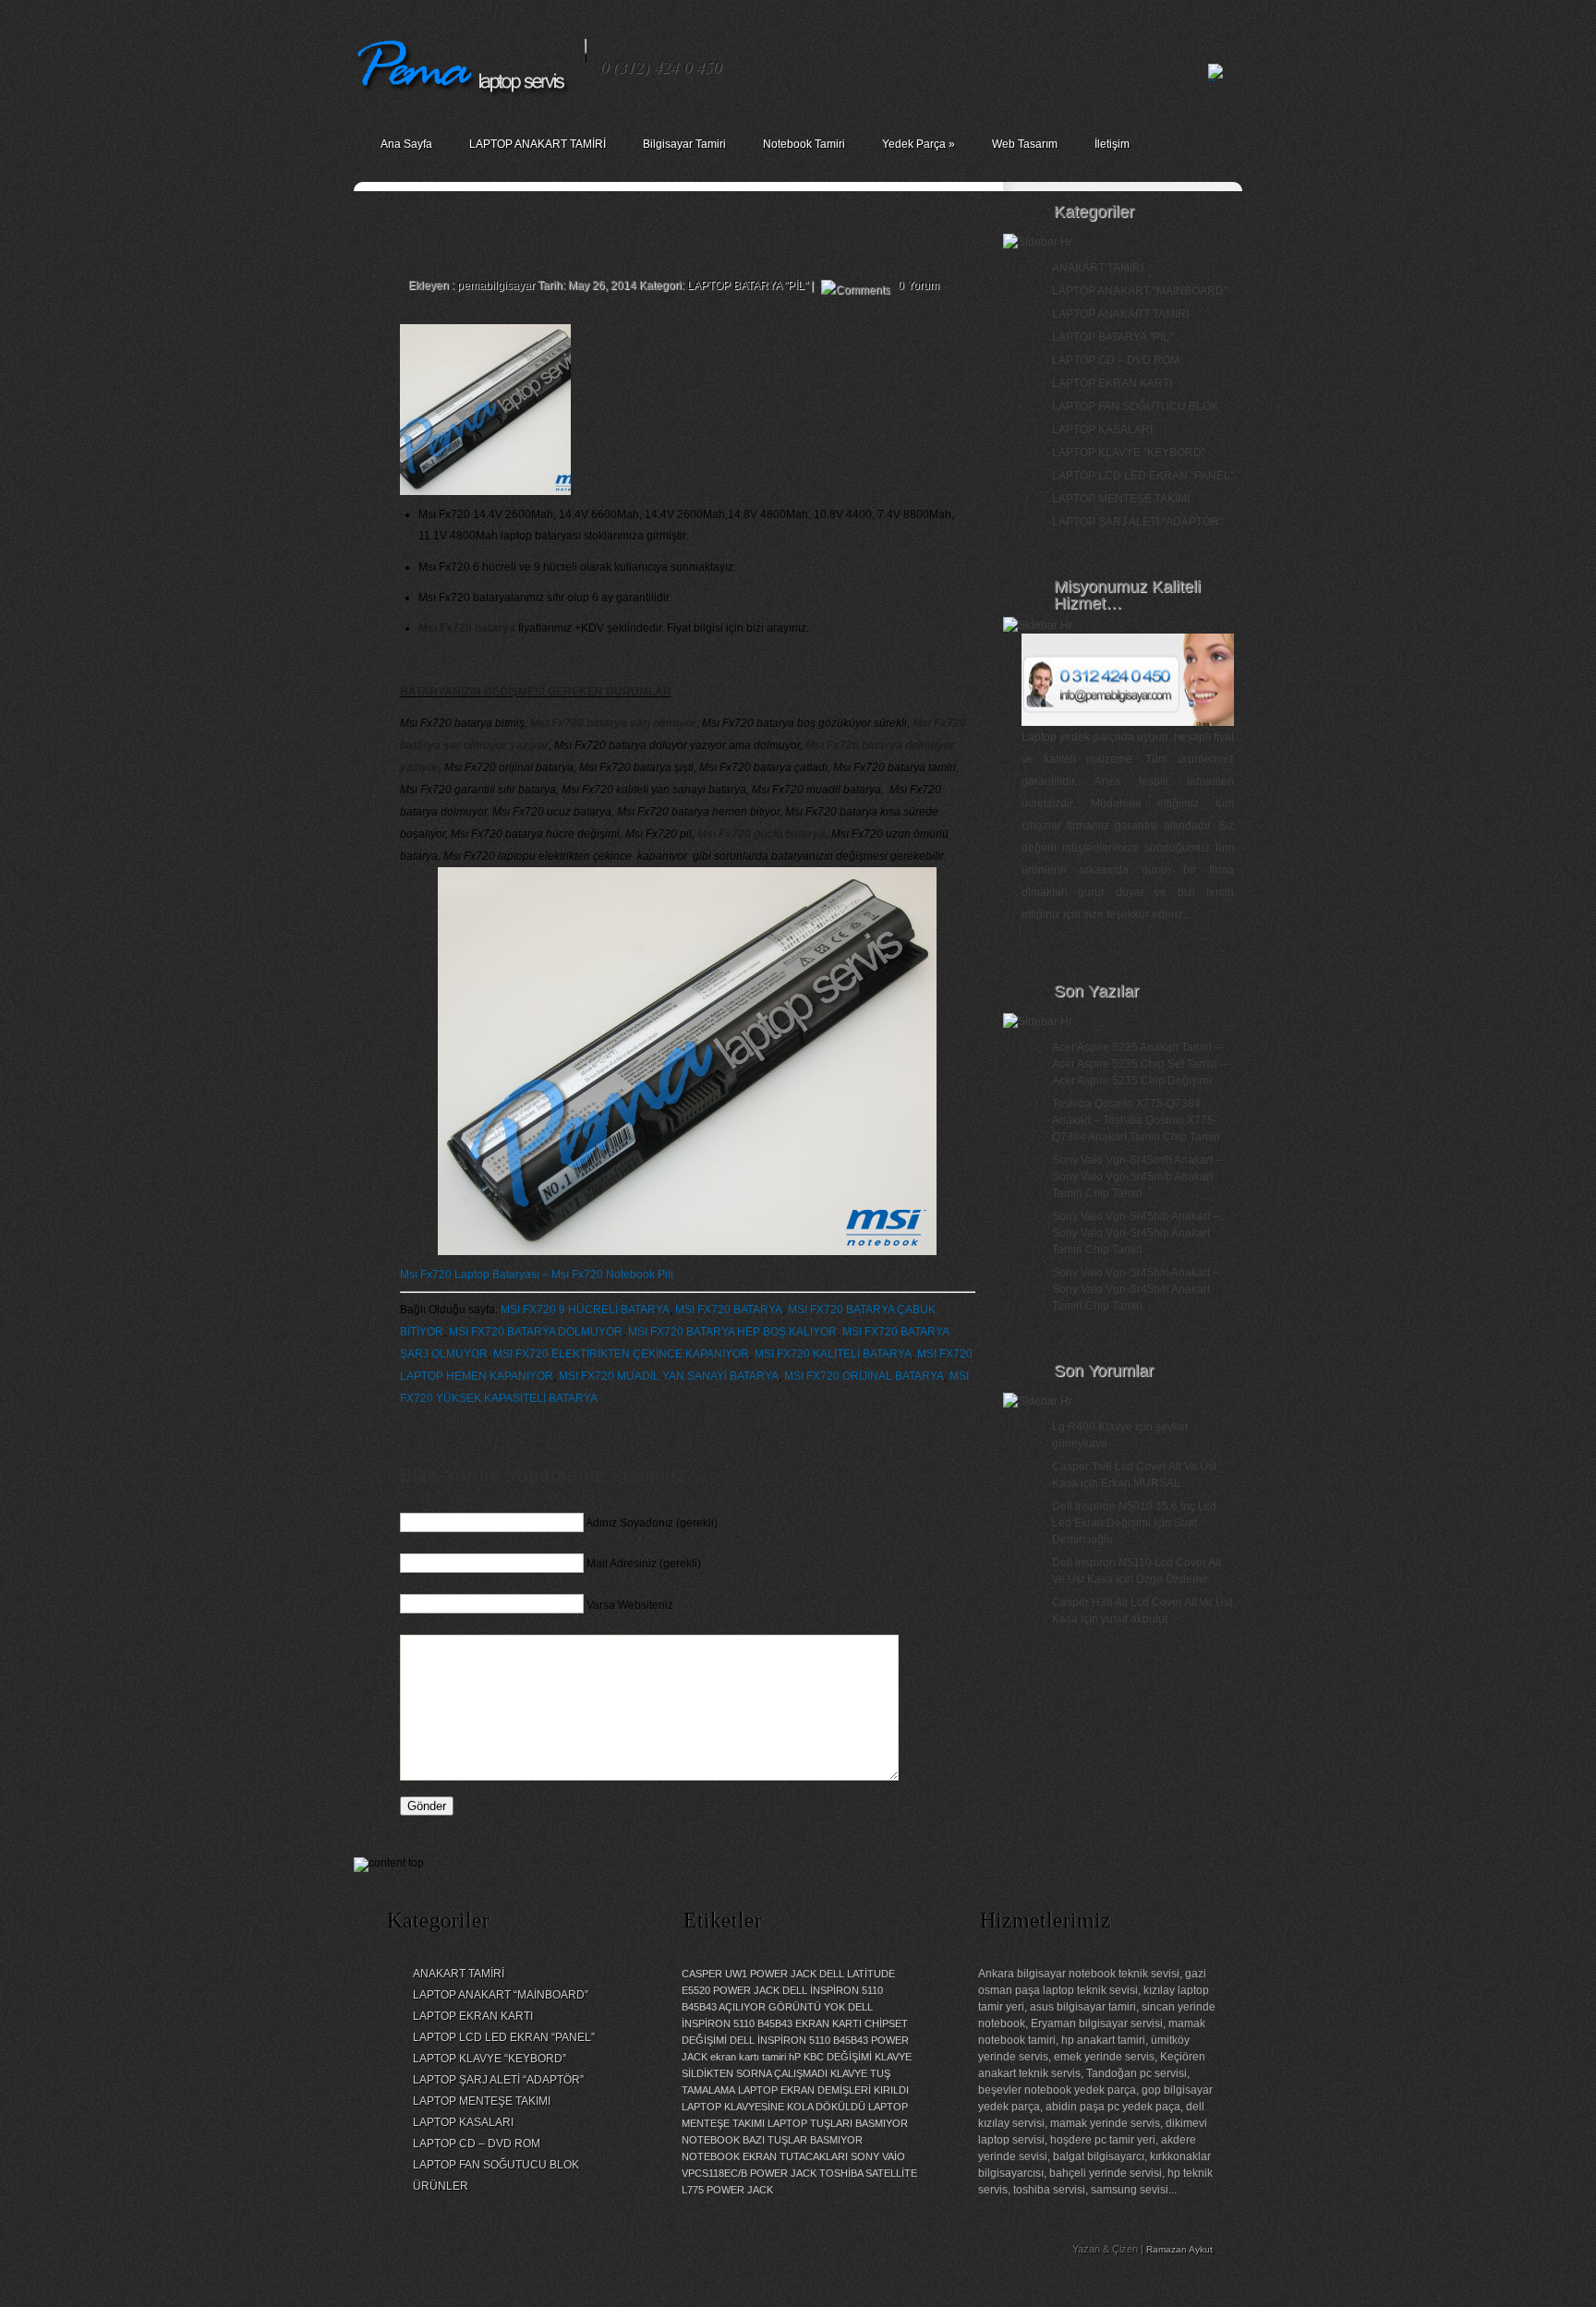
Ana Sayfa (406, 144)
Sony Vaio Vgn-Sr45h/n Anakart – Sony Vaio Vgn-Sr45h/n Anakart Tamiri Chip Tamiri (1136, 1289)
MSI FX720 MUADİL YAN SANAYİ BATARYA (669, 1376)
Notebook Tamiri (804, 144)
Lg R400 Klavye (1092, 1427)
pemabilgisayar (496, 285)
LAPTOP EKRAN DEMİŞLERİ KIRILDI (823, 2090)
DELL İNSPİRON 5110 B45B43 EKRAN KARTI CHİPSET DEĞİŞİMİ (795, 2023)
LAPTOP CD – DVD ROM (1116, 360)
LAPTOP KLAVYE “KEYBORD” (490, 2059)
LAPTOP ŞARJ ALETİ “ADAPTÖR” (498, 2080)
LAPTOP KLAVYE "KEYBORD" (1129, 453)
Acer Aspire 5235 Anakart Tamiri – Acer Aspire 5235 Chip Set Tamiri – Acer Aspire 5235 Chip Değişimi (1139, 1064)
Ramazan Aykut (1179, 2249)
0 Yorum (919, 285)
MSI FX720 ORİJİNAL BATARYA (864, 1376)
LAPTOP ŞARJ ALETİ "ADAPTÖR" (1137, 522)
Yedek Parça (919, 144)
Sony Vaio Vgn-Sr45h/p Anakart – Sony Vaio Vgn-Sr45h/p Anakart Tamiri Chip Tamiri (1136, 1233)
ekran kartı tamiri (748, 2057)
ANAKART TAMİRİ (1098, 268)
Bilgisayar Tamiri (684, 144)
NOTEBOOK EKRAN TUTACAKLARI (765, 2156)
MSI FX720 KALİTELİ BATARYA (833, 1354)
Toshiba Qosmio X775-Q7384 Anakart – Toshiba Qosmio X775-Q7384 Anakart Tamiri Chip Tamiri (1136, 1120)
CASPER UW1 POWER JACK (749, 1974)
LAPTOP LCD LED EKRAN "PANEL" (1143, 476)
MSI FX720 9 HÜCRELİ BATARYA (585, 1310)
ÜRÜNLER (441, 2186)
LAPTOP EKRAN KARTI (1112, 383)
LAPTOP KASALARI (1102, 429)
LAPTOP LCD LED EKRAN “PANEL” (504, 2037)
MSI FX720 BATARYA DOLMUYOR (536, 1332)
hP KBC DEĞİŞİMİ (830, 2057)
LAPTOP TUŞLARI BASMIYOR (838, 2123)
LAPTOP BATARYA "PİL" (748, 285)
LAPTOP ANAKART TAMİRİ (538, 144)
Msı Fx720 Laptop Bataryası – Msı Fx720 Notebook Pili (537, 1274)
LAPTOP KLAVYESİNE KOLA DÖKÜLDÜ (774, 2107)
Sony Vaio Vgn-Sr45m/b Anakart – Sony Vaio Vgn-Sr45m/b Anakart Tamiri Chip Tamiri (1137, 1177)
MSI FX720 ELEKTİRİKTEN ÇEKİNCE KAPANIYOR (621, 1354)
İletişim (1112, 144)
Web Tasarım (1025, 144)
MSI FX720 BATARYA (729, 1310)
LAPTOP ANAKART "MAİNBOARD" (1140, 291)
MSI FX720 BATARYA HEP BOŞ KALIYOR (732, 1332)
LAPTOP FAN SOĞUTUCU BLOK (1135, 406)
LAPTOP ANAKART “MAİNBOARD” (501, 1995)
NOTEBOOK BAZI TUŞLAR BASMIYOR (772, 2140)
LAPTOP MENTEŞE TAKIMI (1121, 499)
